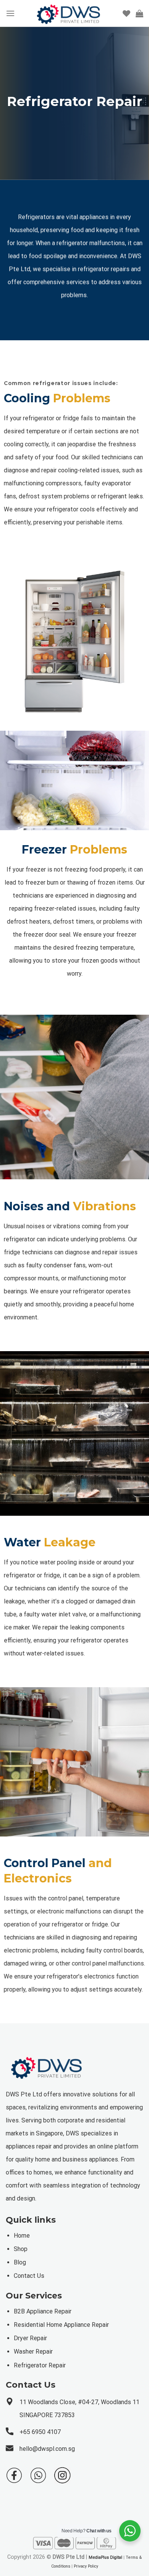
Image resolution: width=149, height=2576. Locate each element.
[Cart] (139, 13)
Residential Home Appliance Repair (61, 2325)
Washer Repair (33, 2352)
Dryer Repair (30, 2338)
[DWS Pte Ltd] (69, 13)
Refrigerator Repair (40, 2365)
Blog (20, 2262)
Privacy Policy (86, 2566)
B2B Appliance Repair (43, 2311)
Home (22, 2236)
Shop (21, 2249)
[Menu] (10, 13)
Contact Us (29, 2276)
